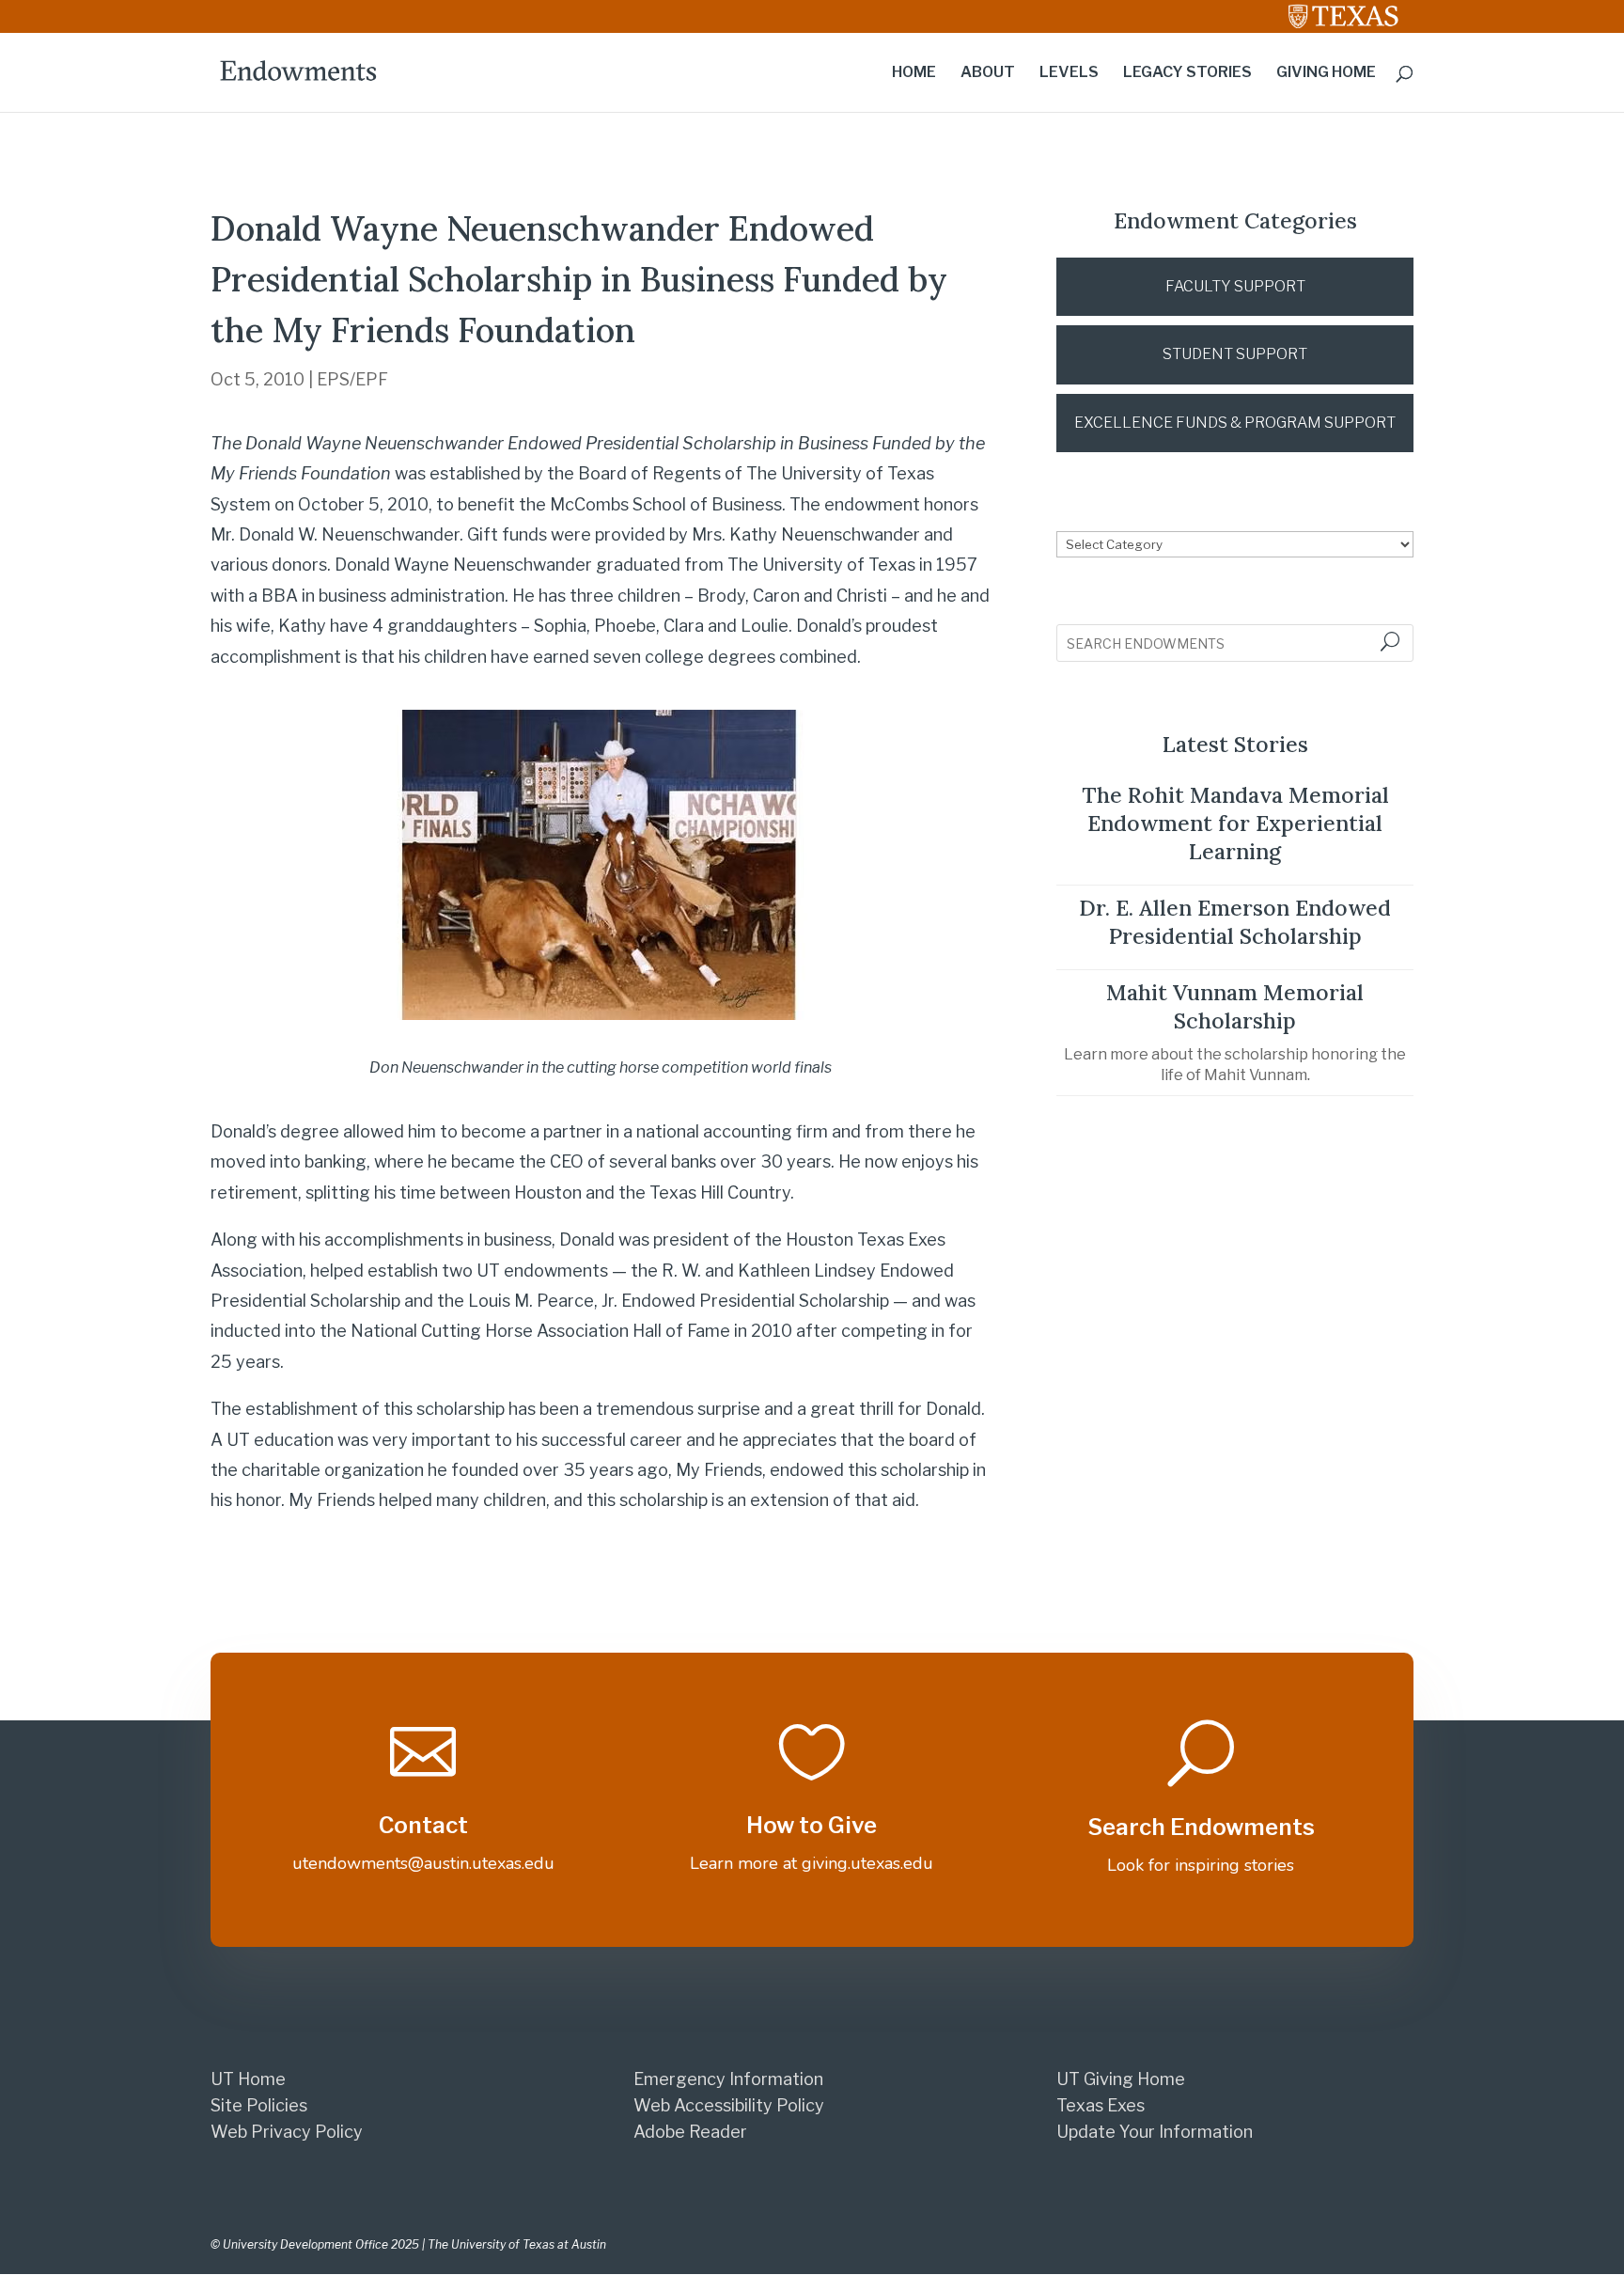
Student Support (1235, 354)
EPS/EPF (352, 379)
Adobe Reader (690, 2132)
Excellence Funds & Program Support (1235, 423)
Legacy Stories (1187, 73)
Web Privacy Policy (287, 2132)
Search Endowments (1201, 1827)
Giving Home (1326, 73)
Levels (1069, 73)
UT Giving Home (1121, 2079)
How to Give (812, 1825)
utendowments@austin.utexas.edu (423, 1863)
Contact (423, 1825)
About (988, 73)
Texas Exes (1101, 2105)
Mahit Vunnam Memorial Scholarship (1235, 1006)
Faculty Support (1235, 286)
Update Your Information (1155, 2132)
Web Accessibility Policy (729, 2105)
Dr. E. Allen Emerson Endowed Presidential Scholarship (1235, 922)
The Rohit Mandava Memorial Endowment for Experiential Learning (1235, 823)
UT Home (248, 2079)
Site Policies (259, 2105)
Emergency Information (728, 2079)
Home (914, 73)
